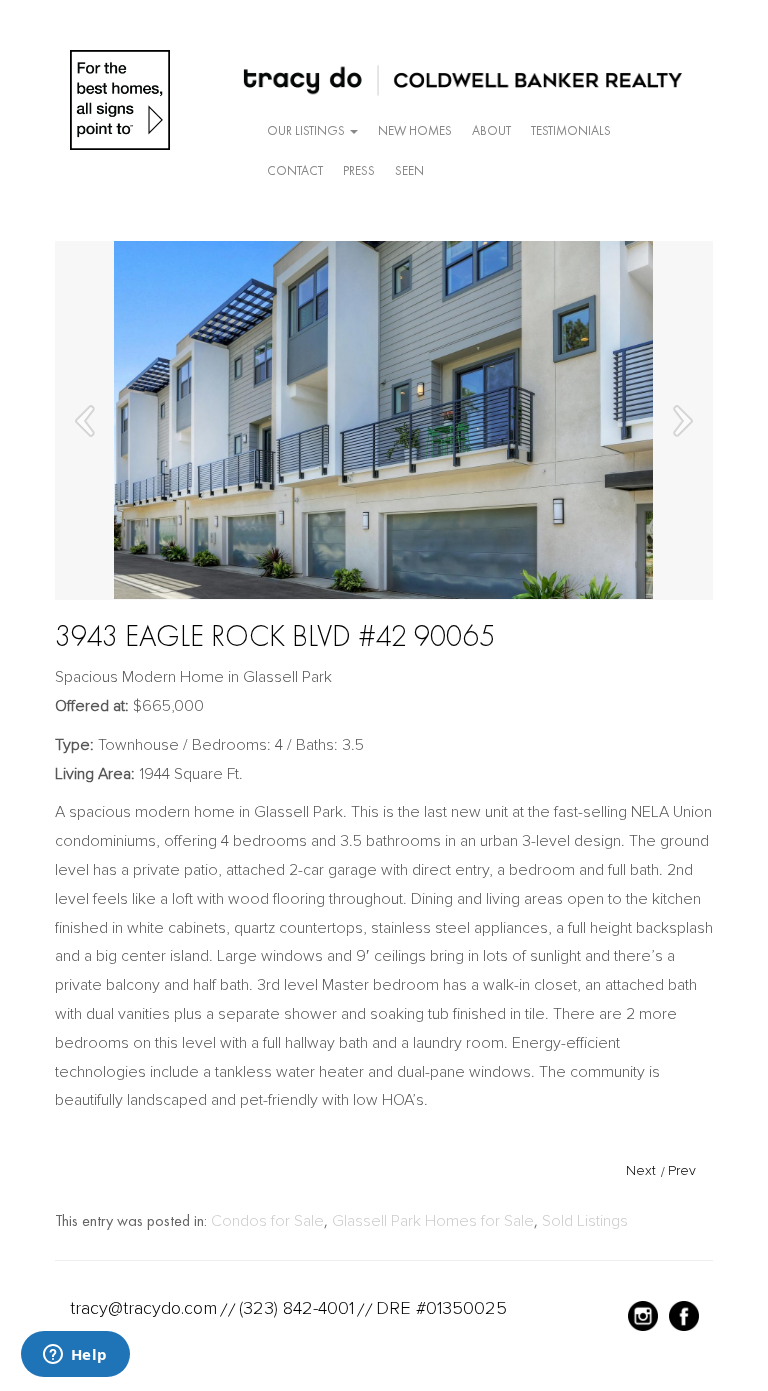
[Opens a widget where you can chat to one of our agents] (75, 1356)
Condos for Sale (267, 1221)
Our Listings (307, 130)
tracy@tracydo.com (143, 1308)
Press (359, 170)
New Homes (415, 130)
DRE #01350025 (441, 1308)
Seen (409, 170)
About (491, 130)
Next (641, 1170)
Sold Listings (585, 1221)
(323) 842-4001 (296, 1308)
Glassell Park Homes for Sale (433, 1221)
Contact (295, 170)
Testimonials (571, 130)
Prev (682, 1170)
